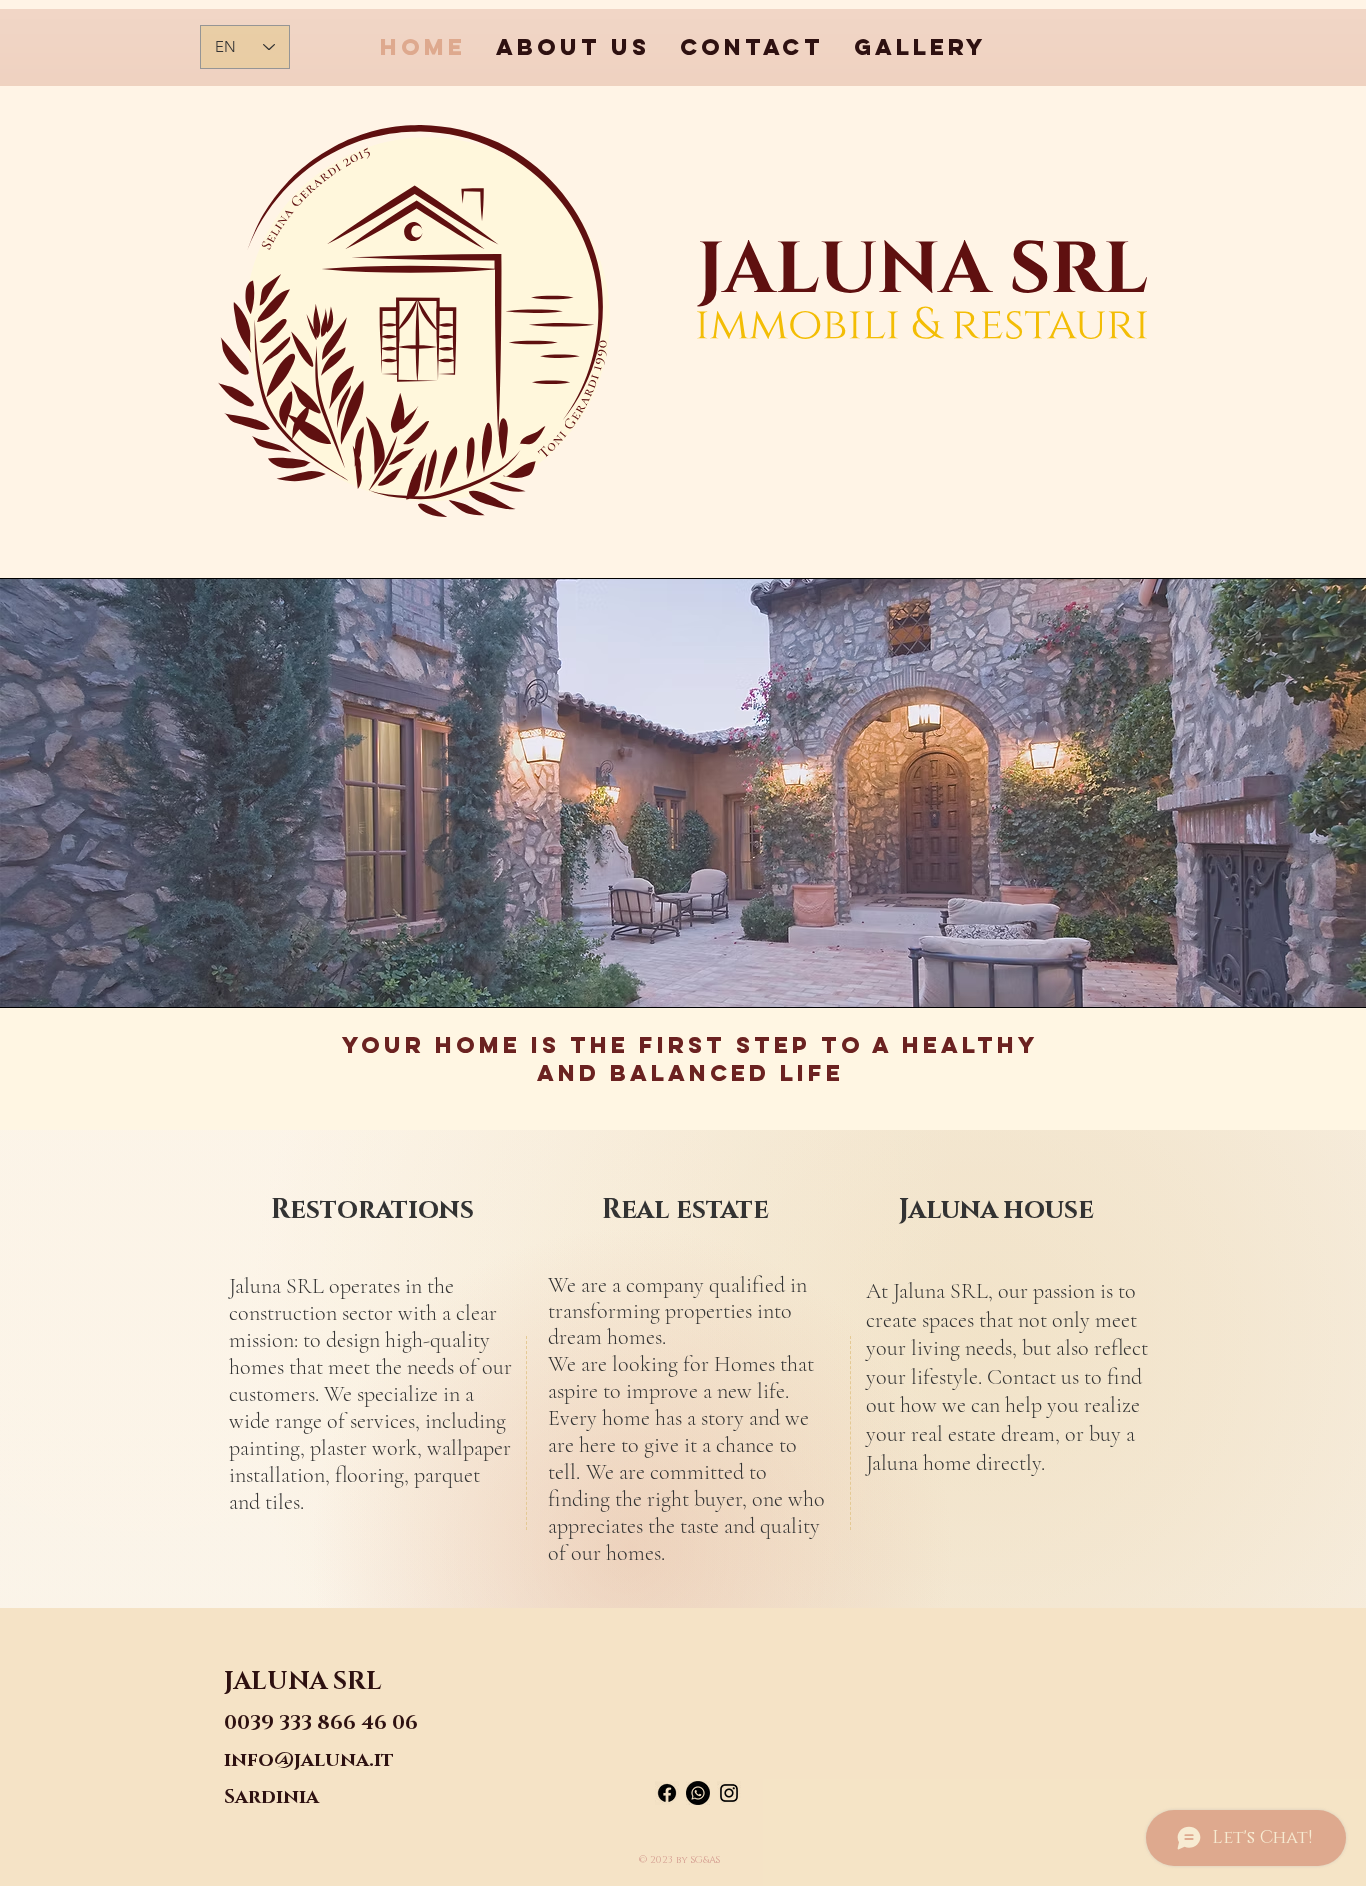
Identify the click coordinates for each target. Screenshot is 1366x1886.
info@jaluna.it (309, 1760)
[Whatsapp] (698, 1793)
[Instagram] (729, 1793)
